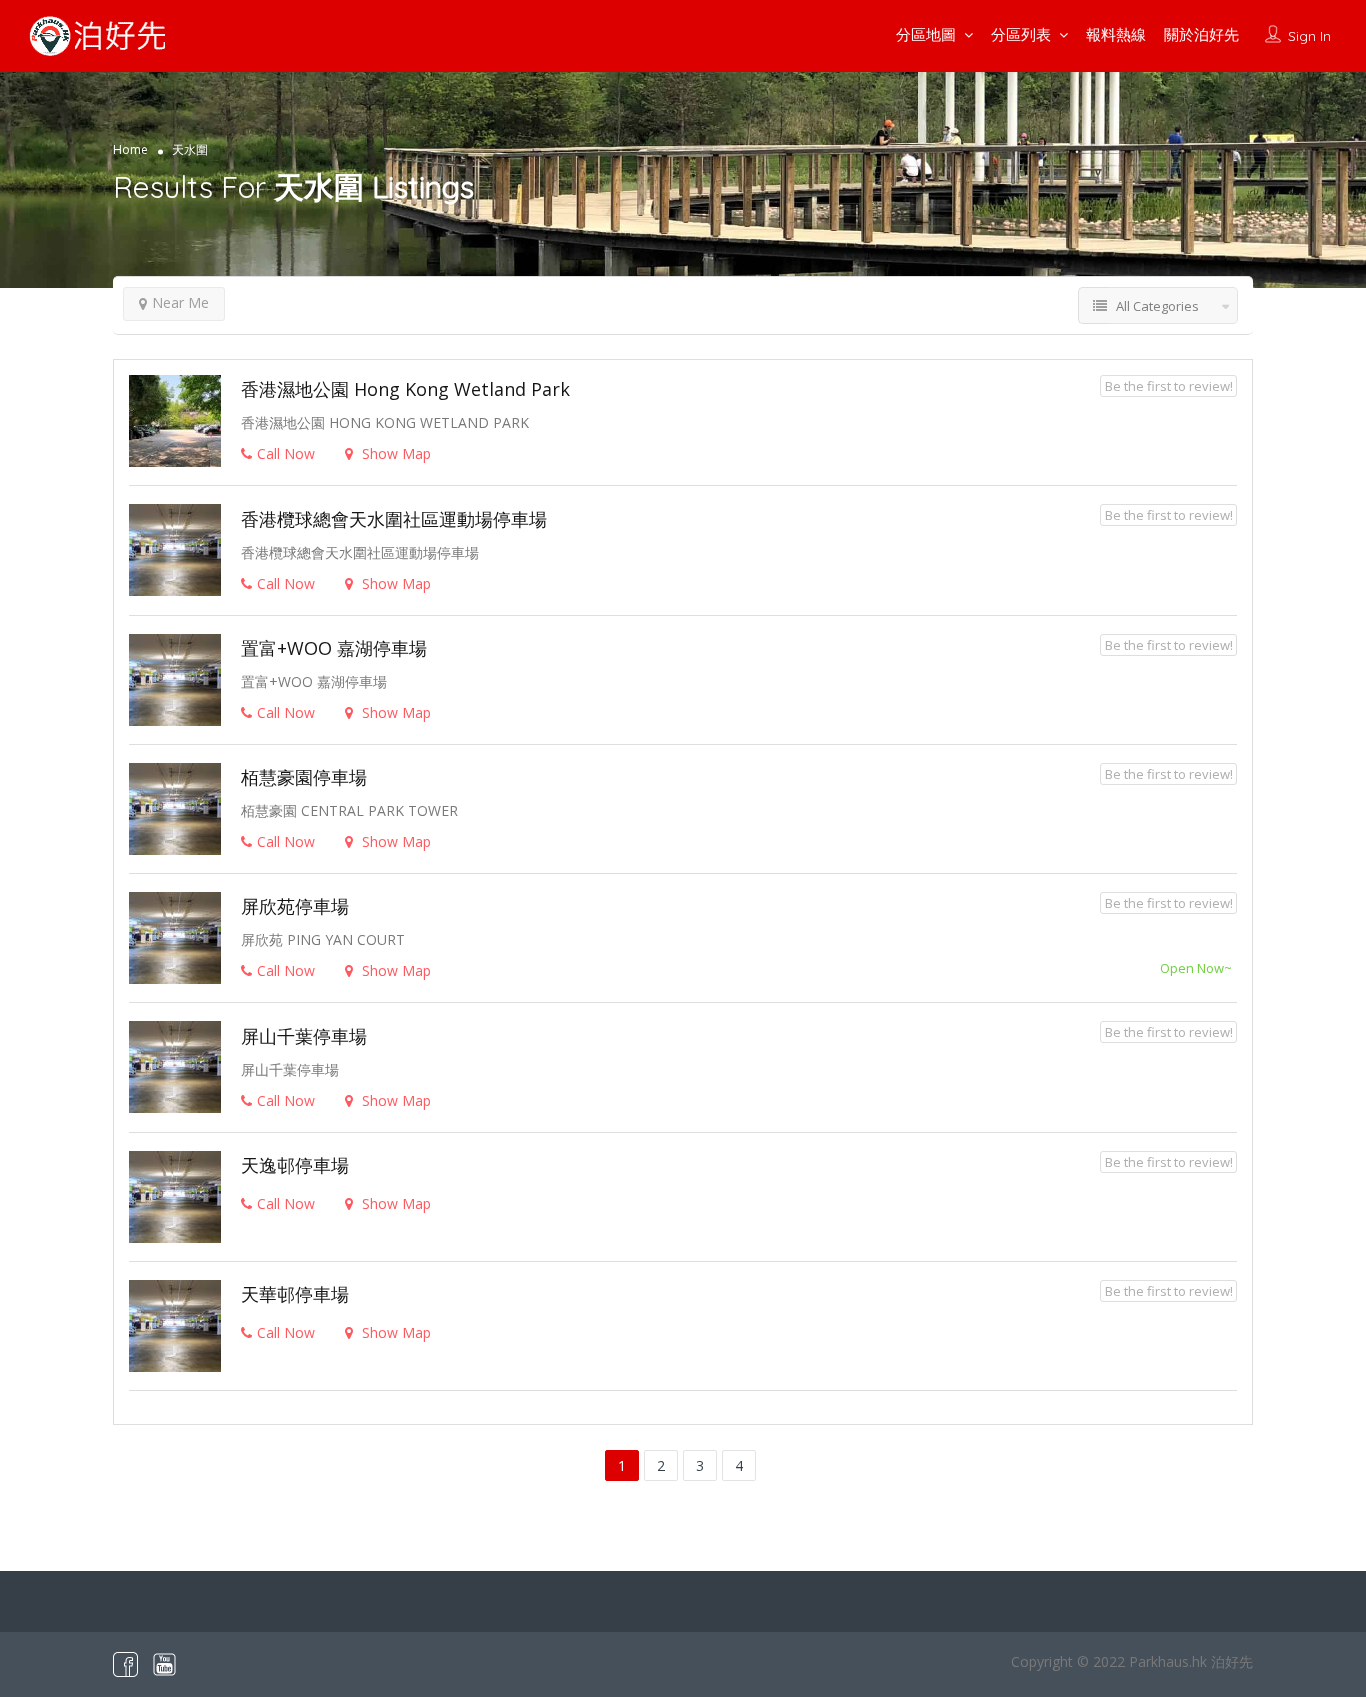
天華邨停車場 (295, 1294)
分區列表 (1021, 34)
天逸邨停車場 (295, 1165)
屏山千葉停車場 (304, 1036)
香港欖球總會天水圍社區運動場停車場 (394, 519)
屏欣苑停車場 (295, 906)
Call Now (286, 453)
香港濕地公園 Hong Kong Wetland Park (405, 389)
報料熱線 (1116, 34)
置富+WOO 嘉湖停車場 (334, 648)
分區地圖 (926, 34)
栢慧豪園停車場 (304, 777)
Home (130, 149)
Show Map (394, 453)
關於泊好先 (1201, 34)
